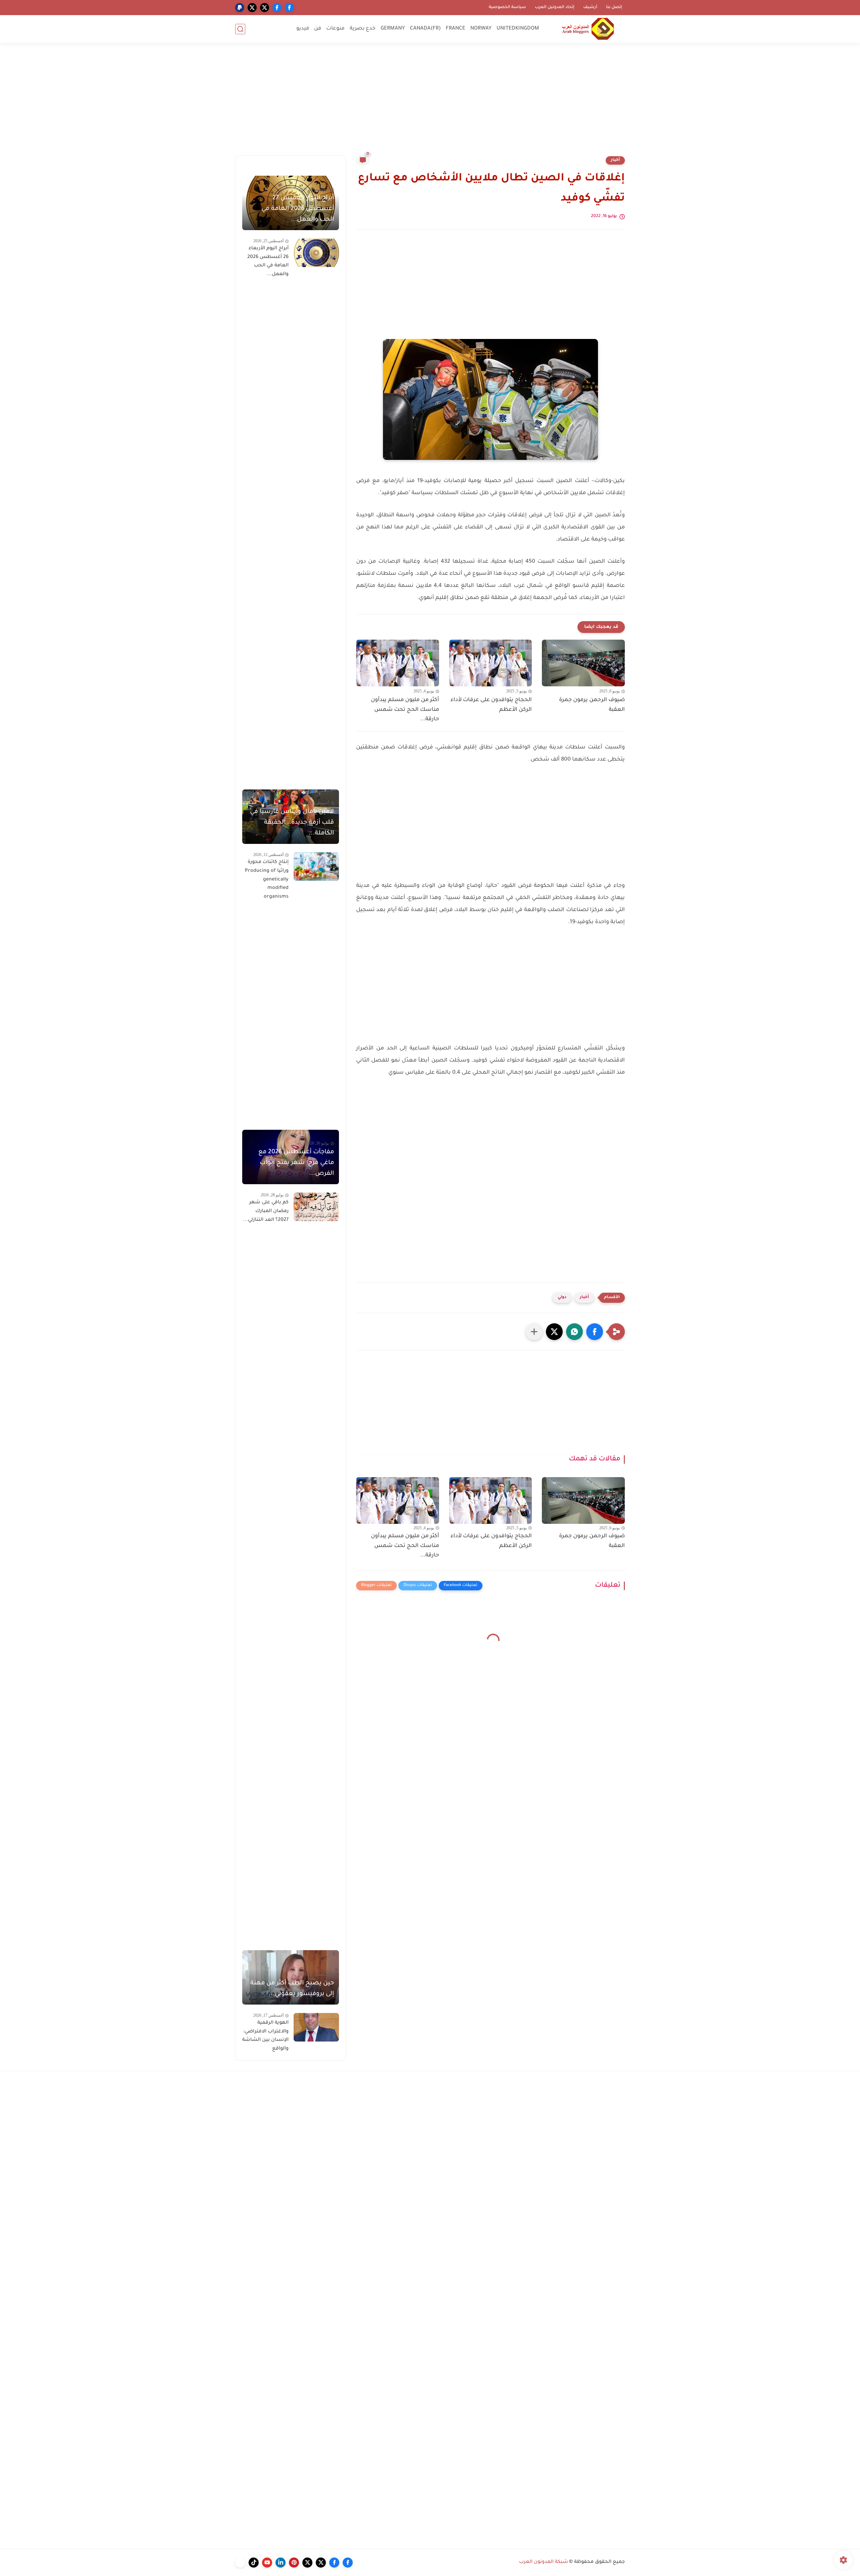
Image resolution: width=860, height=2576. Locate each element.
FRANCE (456, 29)
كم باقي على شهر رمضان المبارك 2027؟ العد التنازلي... (266, 1211)
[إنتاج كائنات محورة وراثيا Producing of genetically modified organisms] (316, 867)
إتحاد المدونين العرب (555, 7)
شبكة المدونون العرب (544, 2562)
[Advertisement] (430, 103)
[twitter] (265, 8)
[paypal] (240, 8)
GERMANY (393, 29)
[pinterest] (294, 2563)
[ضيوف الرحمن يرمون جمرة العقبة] (583, 663)
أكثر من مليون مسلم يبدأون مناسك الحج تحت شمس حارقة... (405, 710)
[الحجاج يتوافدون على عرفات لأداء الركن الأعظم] (491, 663)
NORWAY (481, 29)
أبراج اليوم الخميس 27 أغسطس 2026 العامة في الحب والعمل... (298, 209)
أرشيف (590, 7)
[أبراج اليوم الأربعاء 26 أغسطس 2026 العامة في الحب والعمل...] (316, 253)
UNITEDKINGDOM (518, 29)
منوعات (335, 29)
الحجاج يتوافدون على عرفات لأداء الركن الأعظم (491, 705)
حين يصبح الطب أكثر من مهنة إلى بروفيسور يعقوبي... (292, 1989)
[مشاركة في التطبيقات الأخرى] (534, 1332)
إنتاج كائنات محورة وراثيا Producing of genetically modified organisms (267, 879)
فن (318, 29)
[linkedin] (281, 2563)
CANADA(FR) (425, 29)
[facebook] (289, 8)
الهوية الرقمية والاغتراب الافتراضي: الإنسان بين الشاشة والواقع (265, 2036)
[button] (595, 1332)
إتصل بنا (614, 7)
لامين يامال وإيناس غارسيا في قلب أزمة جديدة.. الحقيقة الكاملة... (292, 823)
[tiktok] (254, 2563)
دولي (562, 1298)
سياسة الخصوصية (507, 7)
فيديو (303, 29)
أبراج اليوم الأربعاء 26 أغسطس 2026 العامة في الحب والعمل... (268, 262)
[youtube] (267, 2563)
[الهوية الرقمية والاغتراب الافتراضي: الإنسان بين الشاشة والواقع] (316, 2027)
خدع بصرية (363, 29)
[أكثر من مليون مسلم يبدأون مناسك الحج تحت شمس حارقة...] (398, 663)
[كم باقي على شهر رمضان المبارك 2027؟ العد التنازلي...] (316, 1207)
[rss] (240, 2563)
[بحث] (240, 29)
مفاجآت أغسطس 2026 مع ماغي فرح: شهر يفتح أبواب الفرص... (296, 1163)
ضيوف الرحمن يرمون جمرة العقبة (592, 705)
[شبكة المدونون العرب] (588, 29)
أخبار (615, 160)
